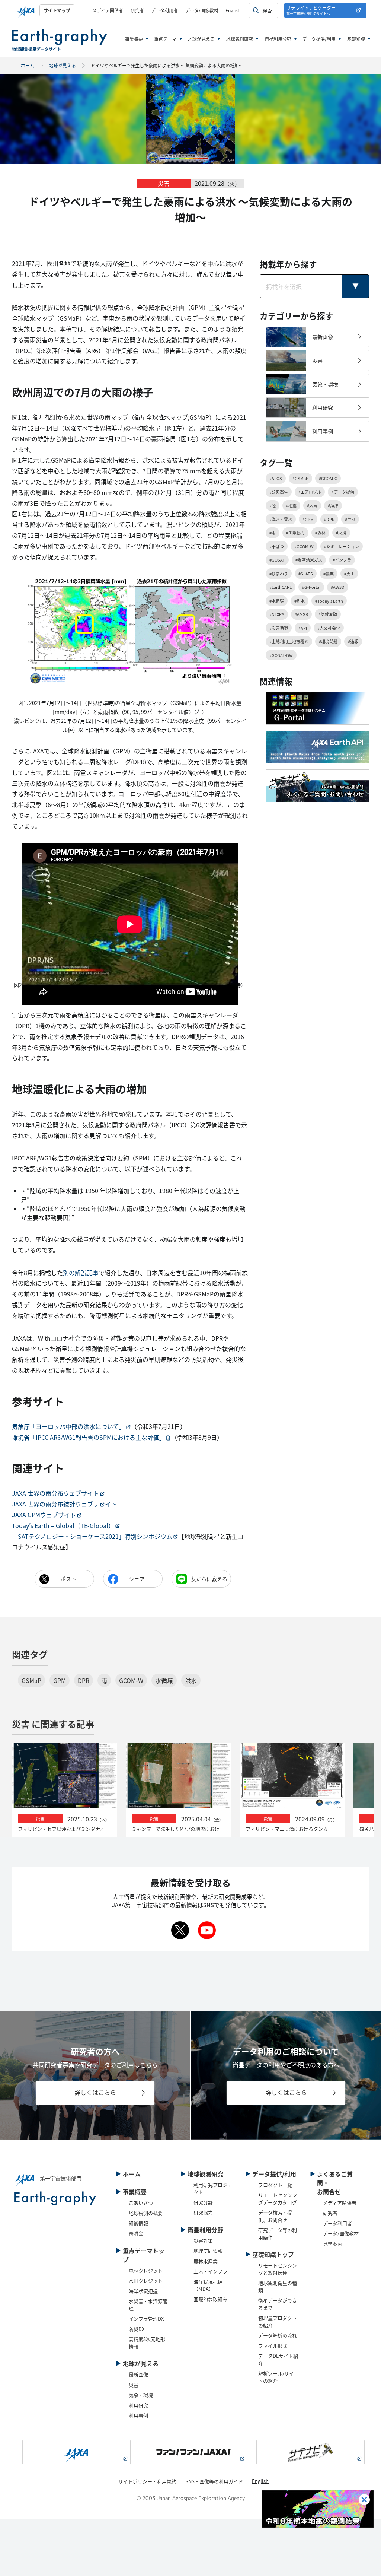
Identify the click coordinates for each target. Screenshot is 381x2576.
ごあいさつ (141, 2203)
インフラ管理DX (146, 2318)
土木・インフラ (210, 2271)
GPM (60, 1680)
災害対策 (203, 2241)
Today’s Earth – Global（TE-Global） (63, 1525)
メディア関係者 (108, 10)
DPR (84, 1680)
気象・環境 (141, 2395)
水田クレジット (146, 2280)
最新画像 (138, 2374)
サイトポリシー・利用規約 (147, 2481)
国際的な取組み (210, 2299)
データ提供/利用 (319, 39)
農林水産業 (206, 2261)
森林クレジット (146, 2270)
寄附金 (136, 2233)
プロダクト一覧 (275, 2185)
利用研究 (138, 2405)
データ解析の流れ (278, 2335)
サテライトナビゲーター (311, 10)
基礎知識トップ (273, 2254)
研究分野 (203, 2202)
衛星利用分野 (278, 39)
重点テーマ (165, 39)
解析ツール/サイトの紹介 (276, 2377)
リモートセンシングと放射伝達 (278, 2269)
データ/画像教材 (202, 10)
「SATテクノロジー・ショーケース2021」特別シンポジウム (92, 1536)
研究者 (137, 10)
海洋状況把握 (143, 2291)
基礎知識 (356, 39)
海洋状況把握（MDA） (208, 2285)
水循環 (164, 1680)
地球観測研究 (240, 39)
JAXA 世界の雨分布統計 (44, 1504)
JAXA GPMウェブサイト (44, 1515)
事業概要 (134, 39)
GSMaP (31, 1680)
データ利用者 (164, 10)
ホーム (28, 65)
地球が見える (201, 39)
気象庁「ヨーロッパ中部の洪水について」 (68, 1426)
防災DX (137, 2329)
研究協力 (203, 2212)
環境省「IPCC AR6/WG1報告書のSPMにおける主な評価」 (89, 1437)
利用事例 (138, 2415)
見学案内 (333, 2244)
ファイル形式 (273, 2346)
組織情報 (138, 2223)
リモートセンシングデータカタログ (278, 2199)
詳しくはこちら (95, 2092)
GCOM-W (131, 1680)
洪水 (191, 1680)
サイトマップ (57, 10)
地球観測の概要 (146, 2213)
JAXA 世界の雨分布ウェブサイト (55, 1493)
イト (111, 1504)
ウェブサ (87, 1504)
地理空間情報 (208, 2251)
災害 (134, 2385)
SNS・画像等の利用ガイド (214, 2481)
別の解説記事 (81, 1273)
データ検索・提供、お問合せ (275, 2216)
